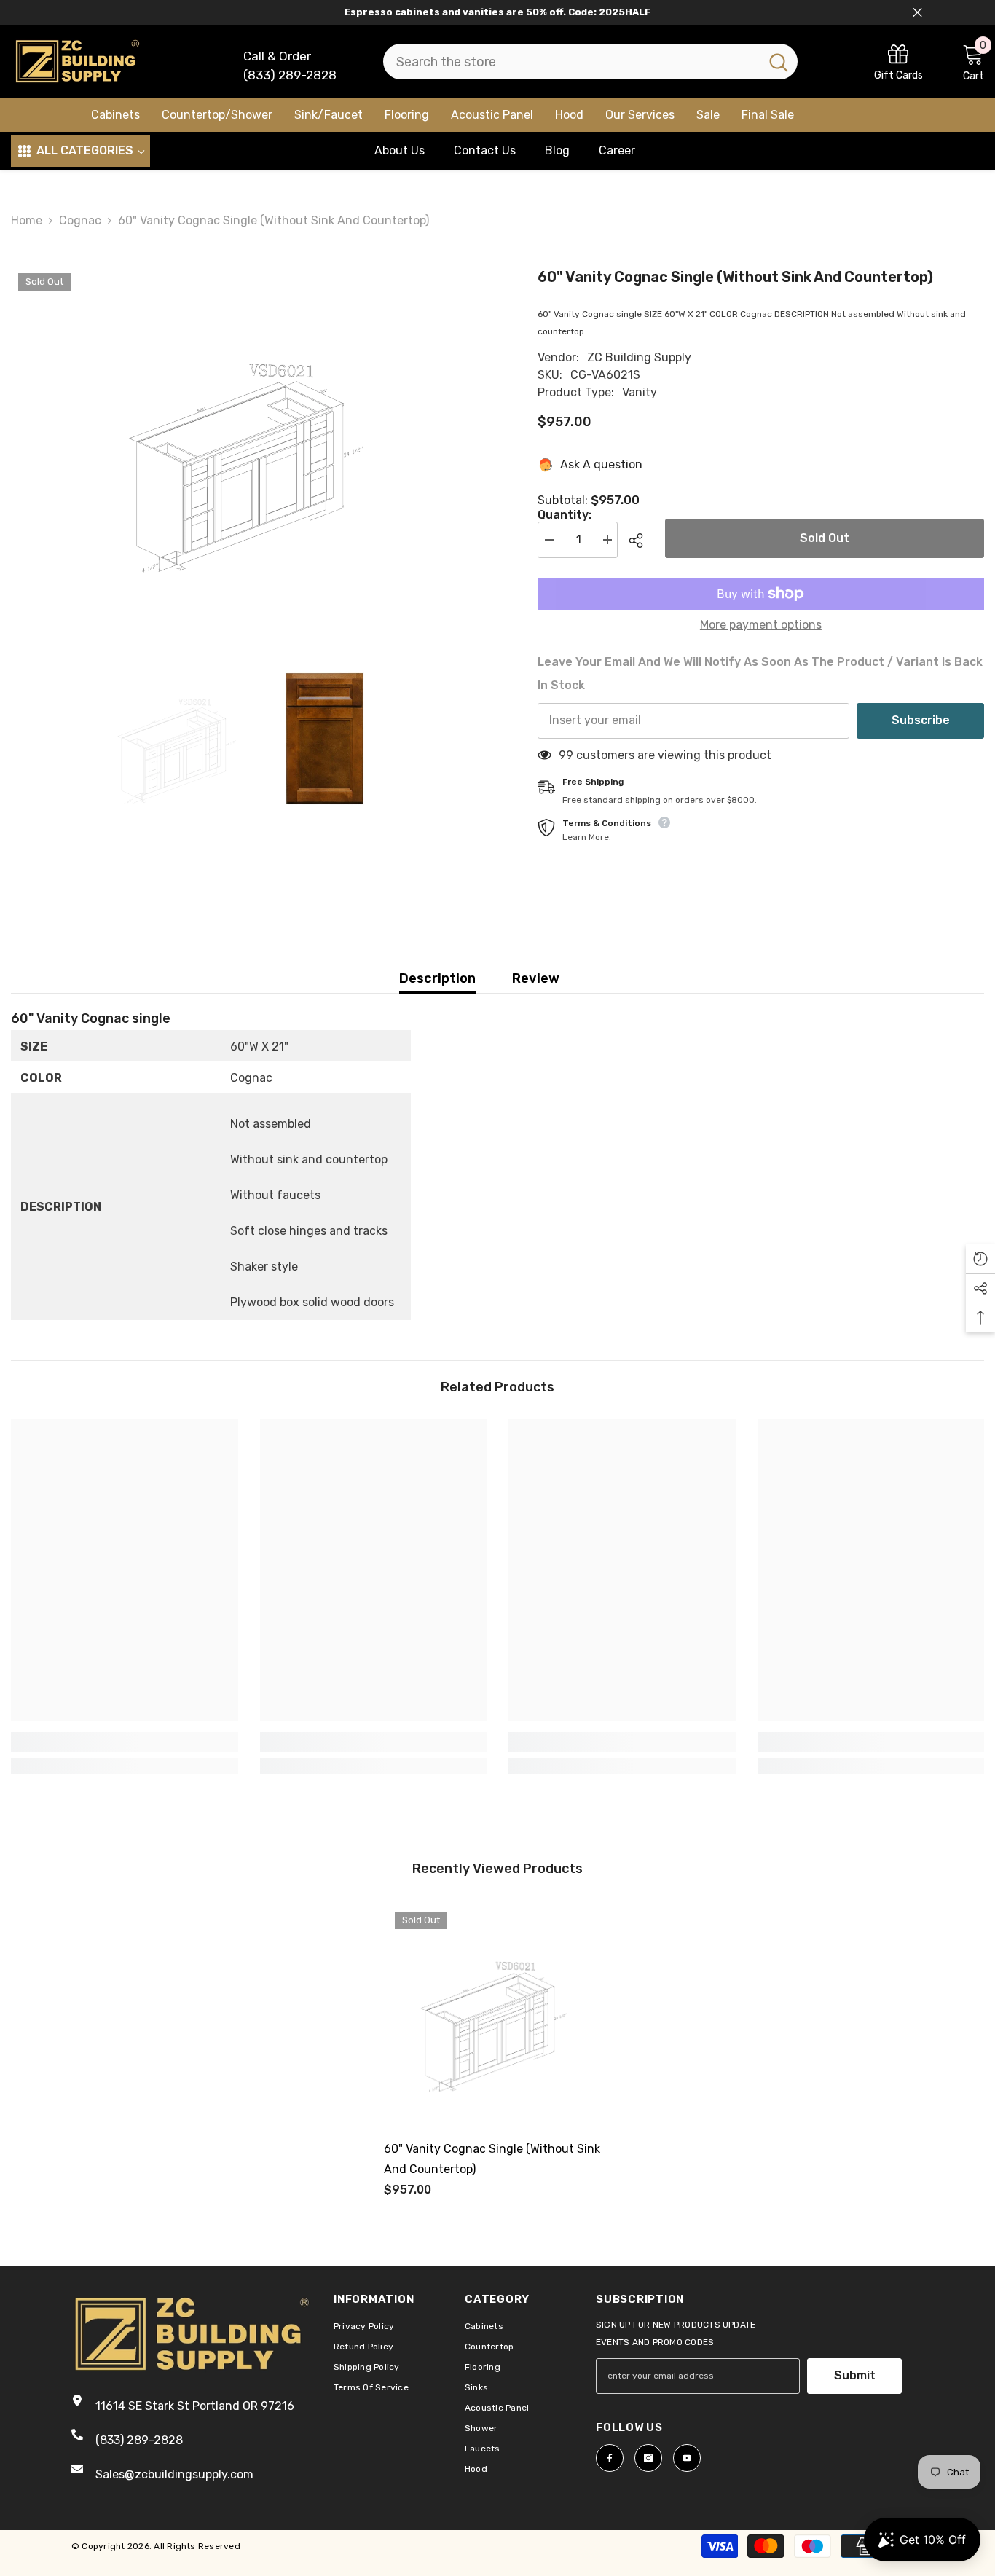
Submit (855, 2375)
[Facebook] (610, 2458)
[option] (252, 448)
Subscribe (921, 720)
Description (437, 978)
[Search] (590, 62)
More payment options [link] (761, 625)
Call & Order (277, 56)
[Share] (641, 541)
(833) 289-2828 (290, 75)
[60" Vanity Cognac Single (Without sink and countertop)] (497, 2014)
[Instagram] (648, 2458)
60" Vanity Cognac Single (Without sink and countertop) (492, 2159)
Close (917, 13)
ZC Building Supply (639, 357)
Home (27, 220)
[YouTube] (687, 2458)
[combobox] (571, 62)
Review (536, 978)
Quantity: (565, 515)
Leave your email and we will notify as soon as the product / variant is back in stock (760, 674)
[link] (898, 62)
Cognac (80, 220)
